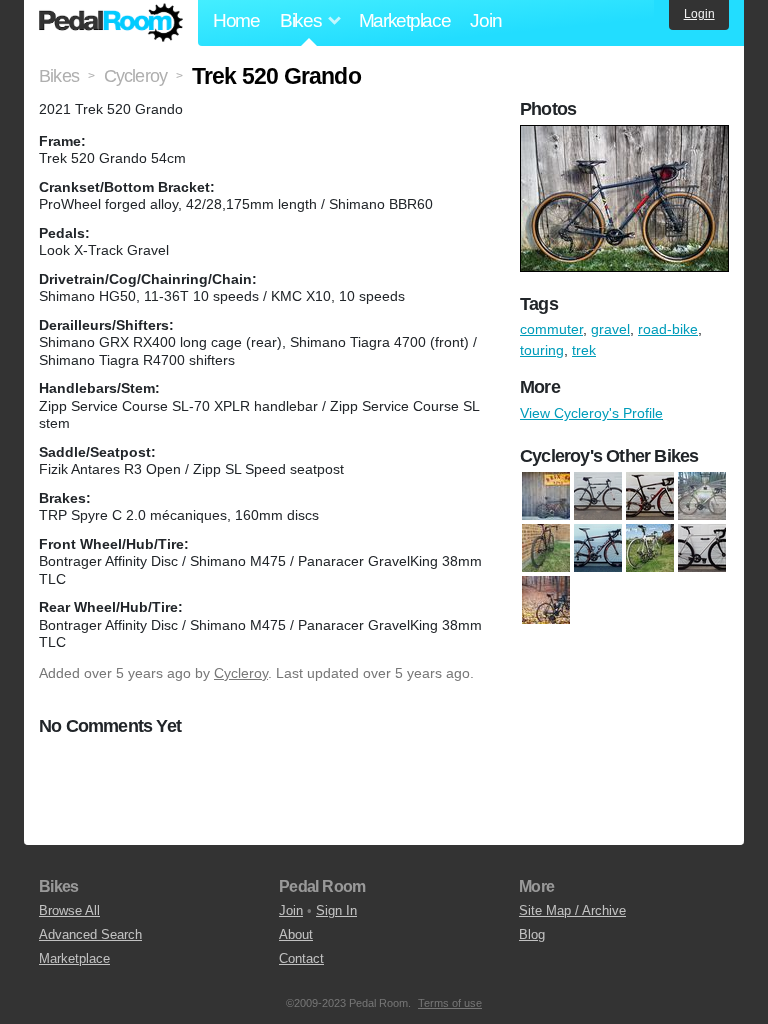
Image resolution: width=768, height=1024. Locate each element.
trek (584, 350)
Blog (532, 934)
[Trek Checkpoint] (546, 600)
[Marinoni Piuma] (546, 496)
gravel (610, 329)
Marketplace (405, 20)
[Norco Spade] (546, 548)
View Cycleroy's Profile (591, 413)
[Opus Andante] (650, 548)
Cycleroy (241, 673)
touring (542, 350)
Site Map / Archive (572, 910)
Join (485, 20)
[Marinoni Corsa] (702, 496)
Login (699, 14)
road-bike (668, 329)
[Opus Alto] (598, 548)
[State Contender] (702, 548)
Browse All (69, 910)
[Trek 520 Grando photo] (627, 135)
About (296, 934)
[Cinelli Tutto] (598, 496)
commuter (551, 329)
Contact (301, 958)
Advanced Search (90, 934)
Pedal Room (111, 23)
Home (236, 20)
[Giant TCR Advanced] (650, 496)
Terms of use (450, 1003)
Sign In (336, 910)
